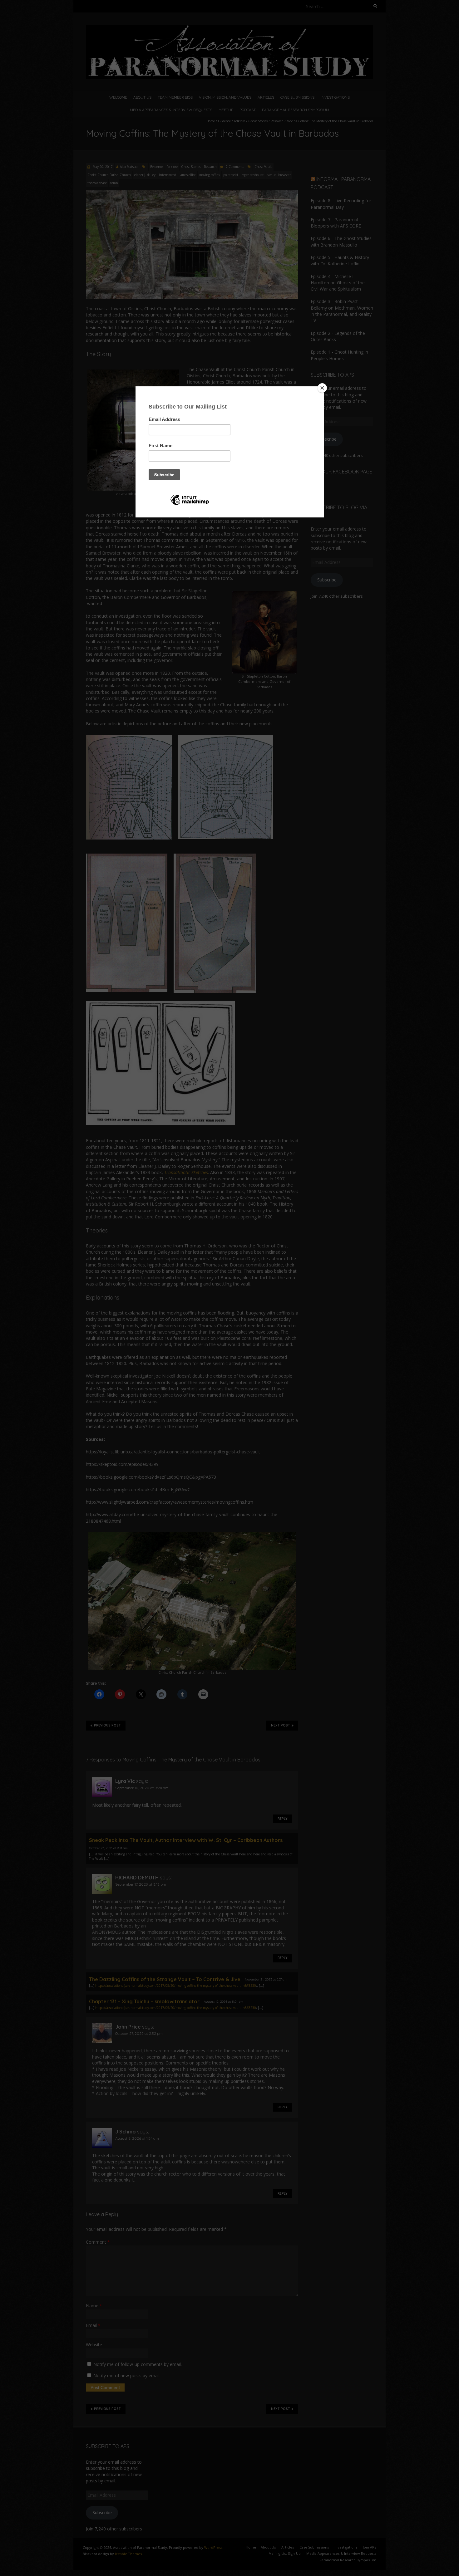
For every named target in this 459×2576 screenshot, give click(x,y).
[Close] (322, 388)
